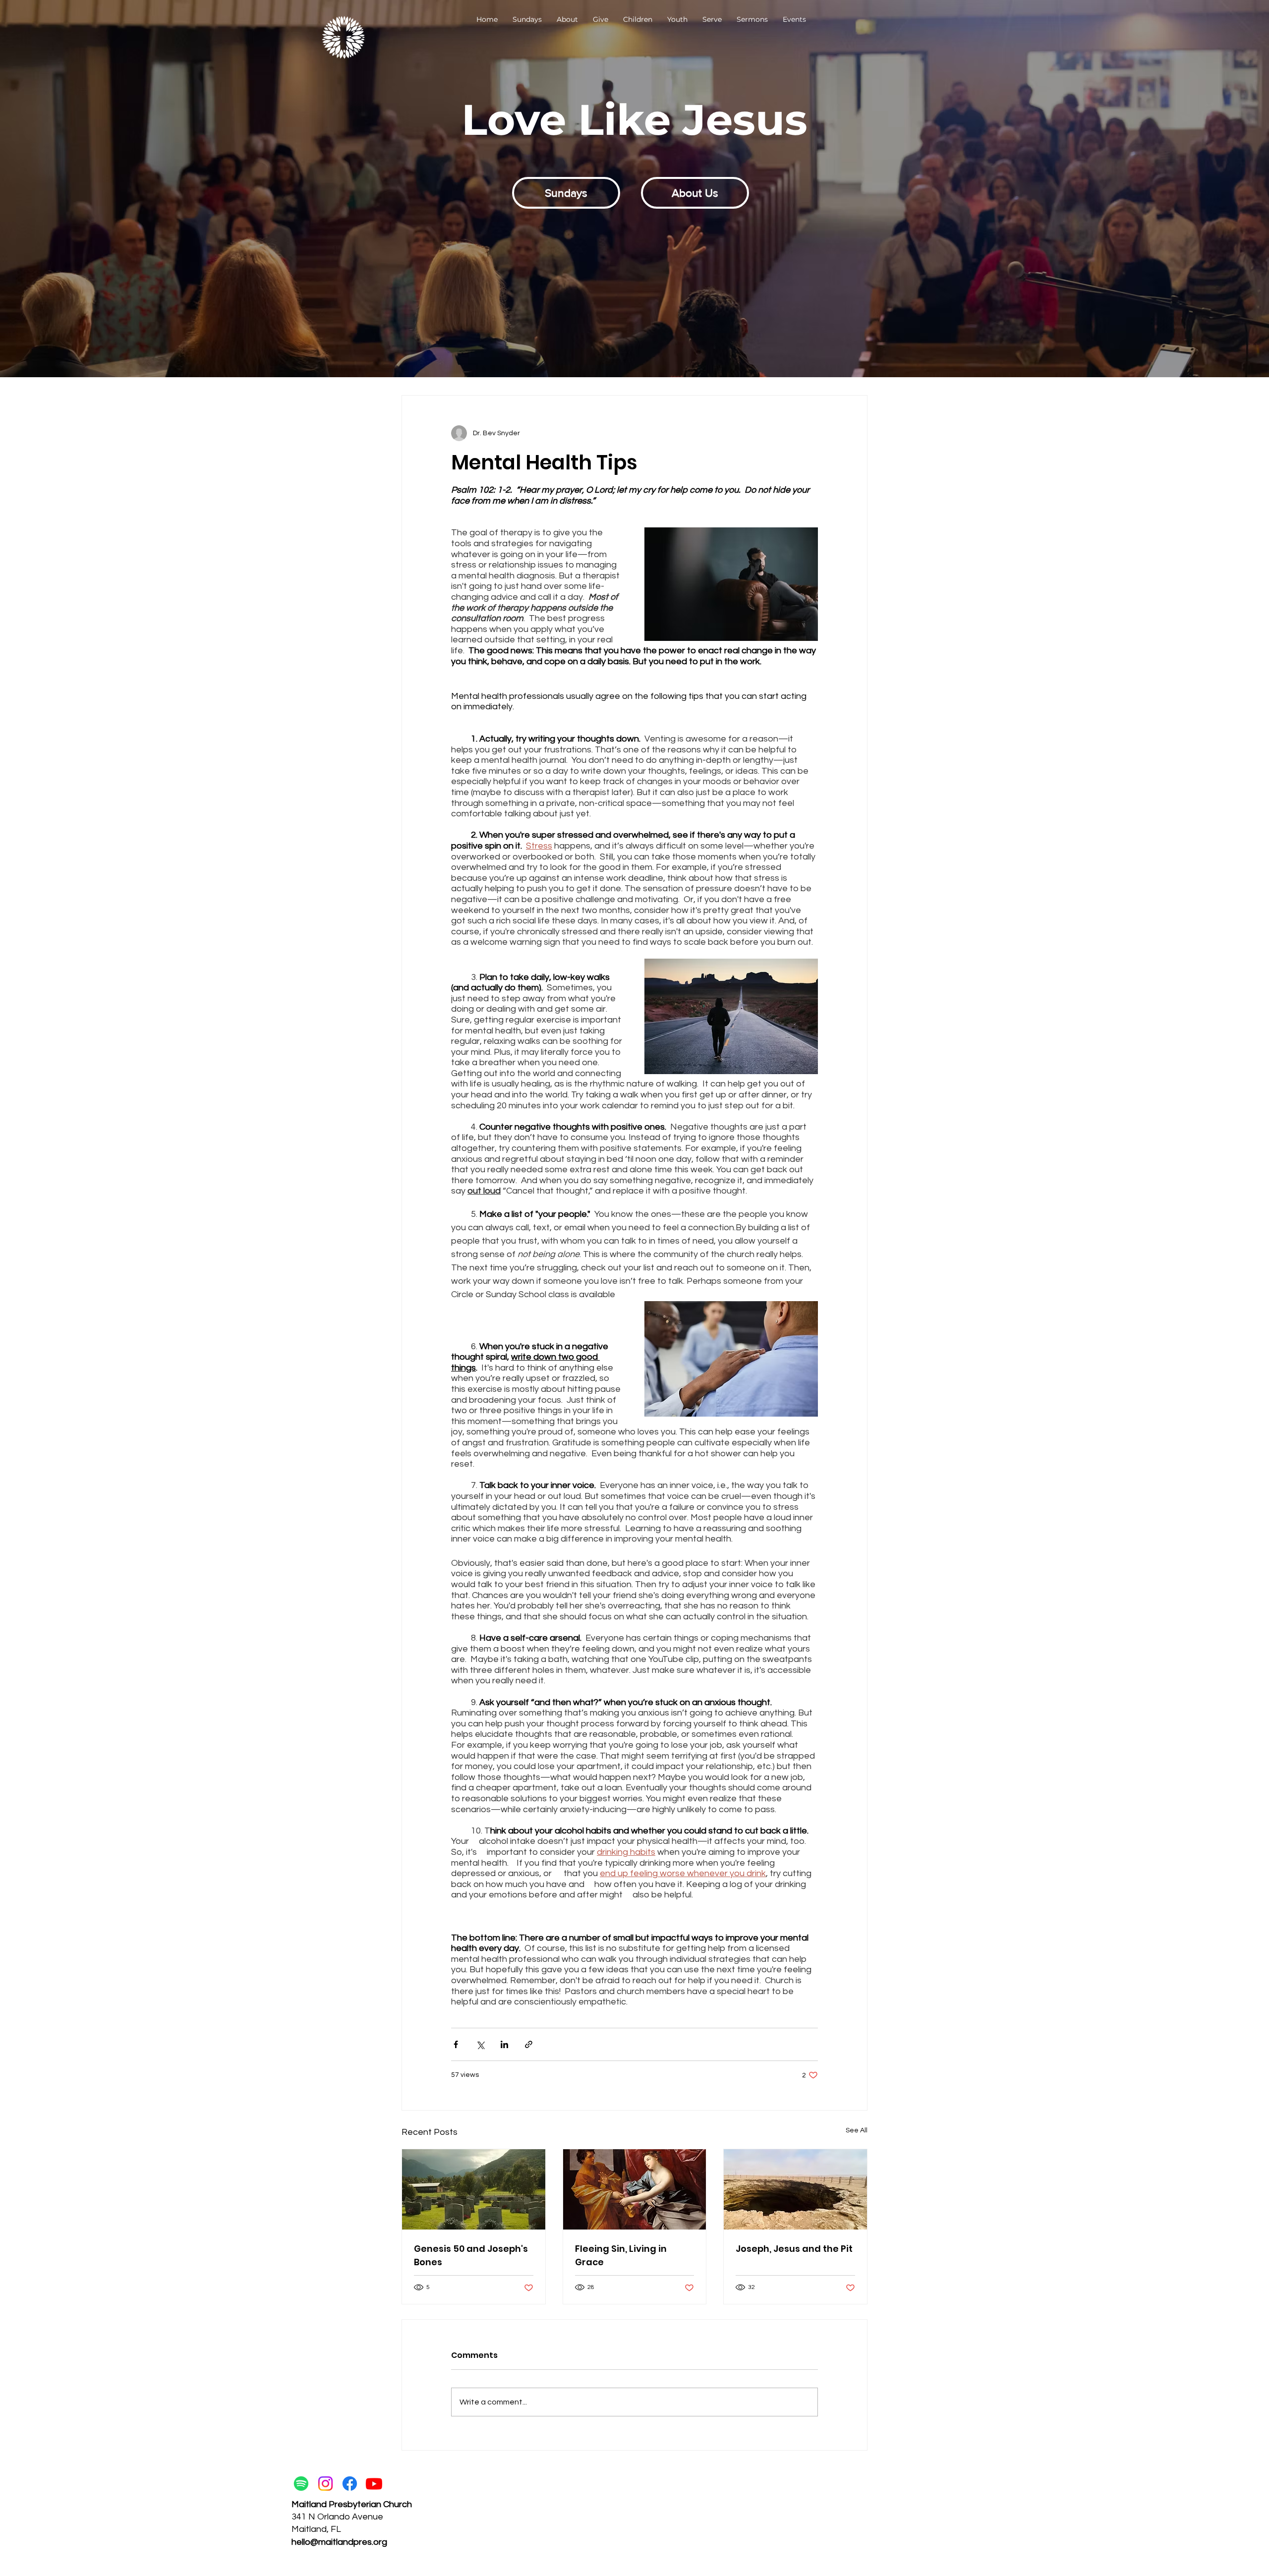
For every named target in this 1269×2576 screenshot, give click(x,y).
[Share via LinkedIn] (504, 2044)
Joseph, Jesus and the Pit (794, 2249)
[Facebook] (350, 2484)
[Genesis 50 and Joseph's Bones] (474, 2189)
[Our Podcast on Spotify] (301, 2484)
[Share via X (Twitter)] (480, 2044)
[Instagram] (325, 2484)
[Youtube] (374, 2484)
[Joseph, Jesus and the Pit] (795, 2189)
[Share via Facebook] (456, 2044)
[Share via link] (529, 2044)
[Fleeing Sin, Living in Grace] (635, 2189)
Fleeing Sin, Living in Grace (621, 2255)
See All (857, 2130)
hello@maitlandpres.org (339, 2542)
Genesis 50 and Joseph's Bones (471, 2255)
